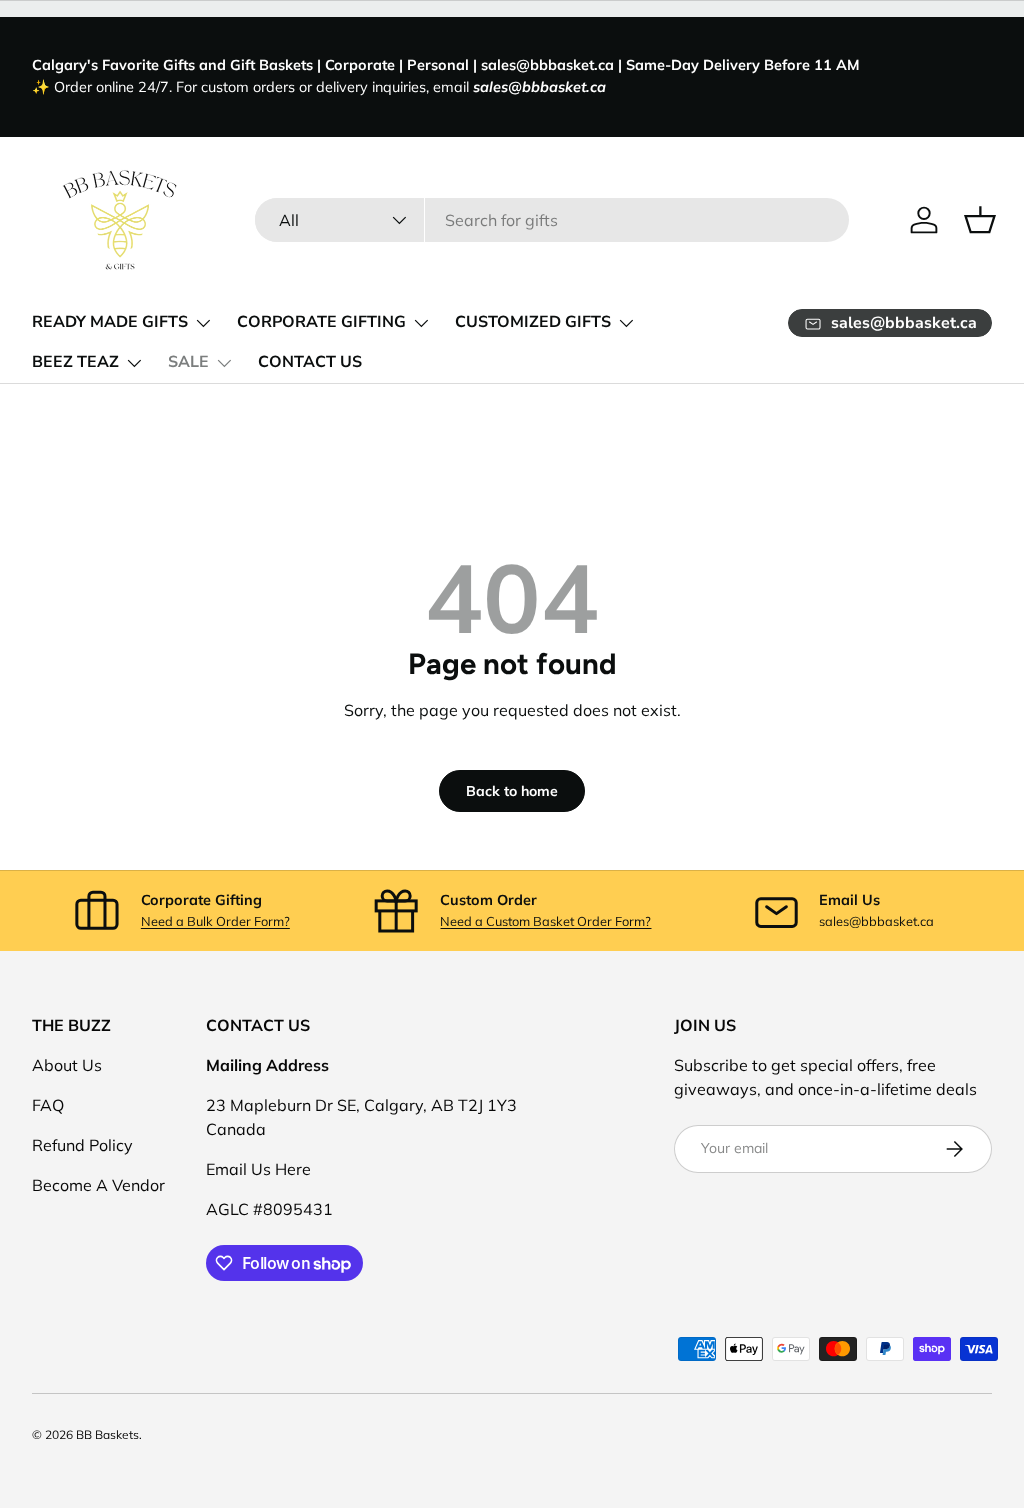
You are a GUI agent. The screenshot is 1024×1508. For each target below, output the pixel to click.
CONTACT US (310, 362)
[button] (980, 220)
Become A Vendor (98, 1185)
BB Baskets (107, 1434)
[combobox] (552, 220)
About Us (67, 1065)
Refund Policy (82, 1145)
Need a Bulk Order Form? (215, 921)
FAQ (48, 1105)
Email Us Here (258, 1169)
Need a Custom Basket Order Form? (545, 921)
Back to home (512, 791)
